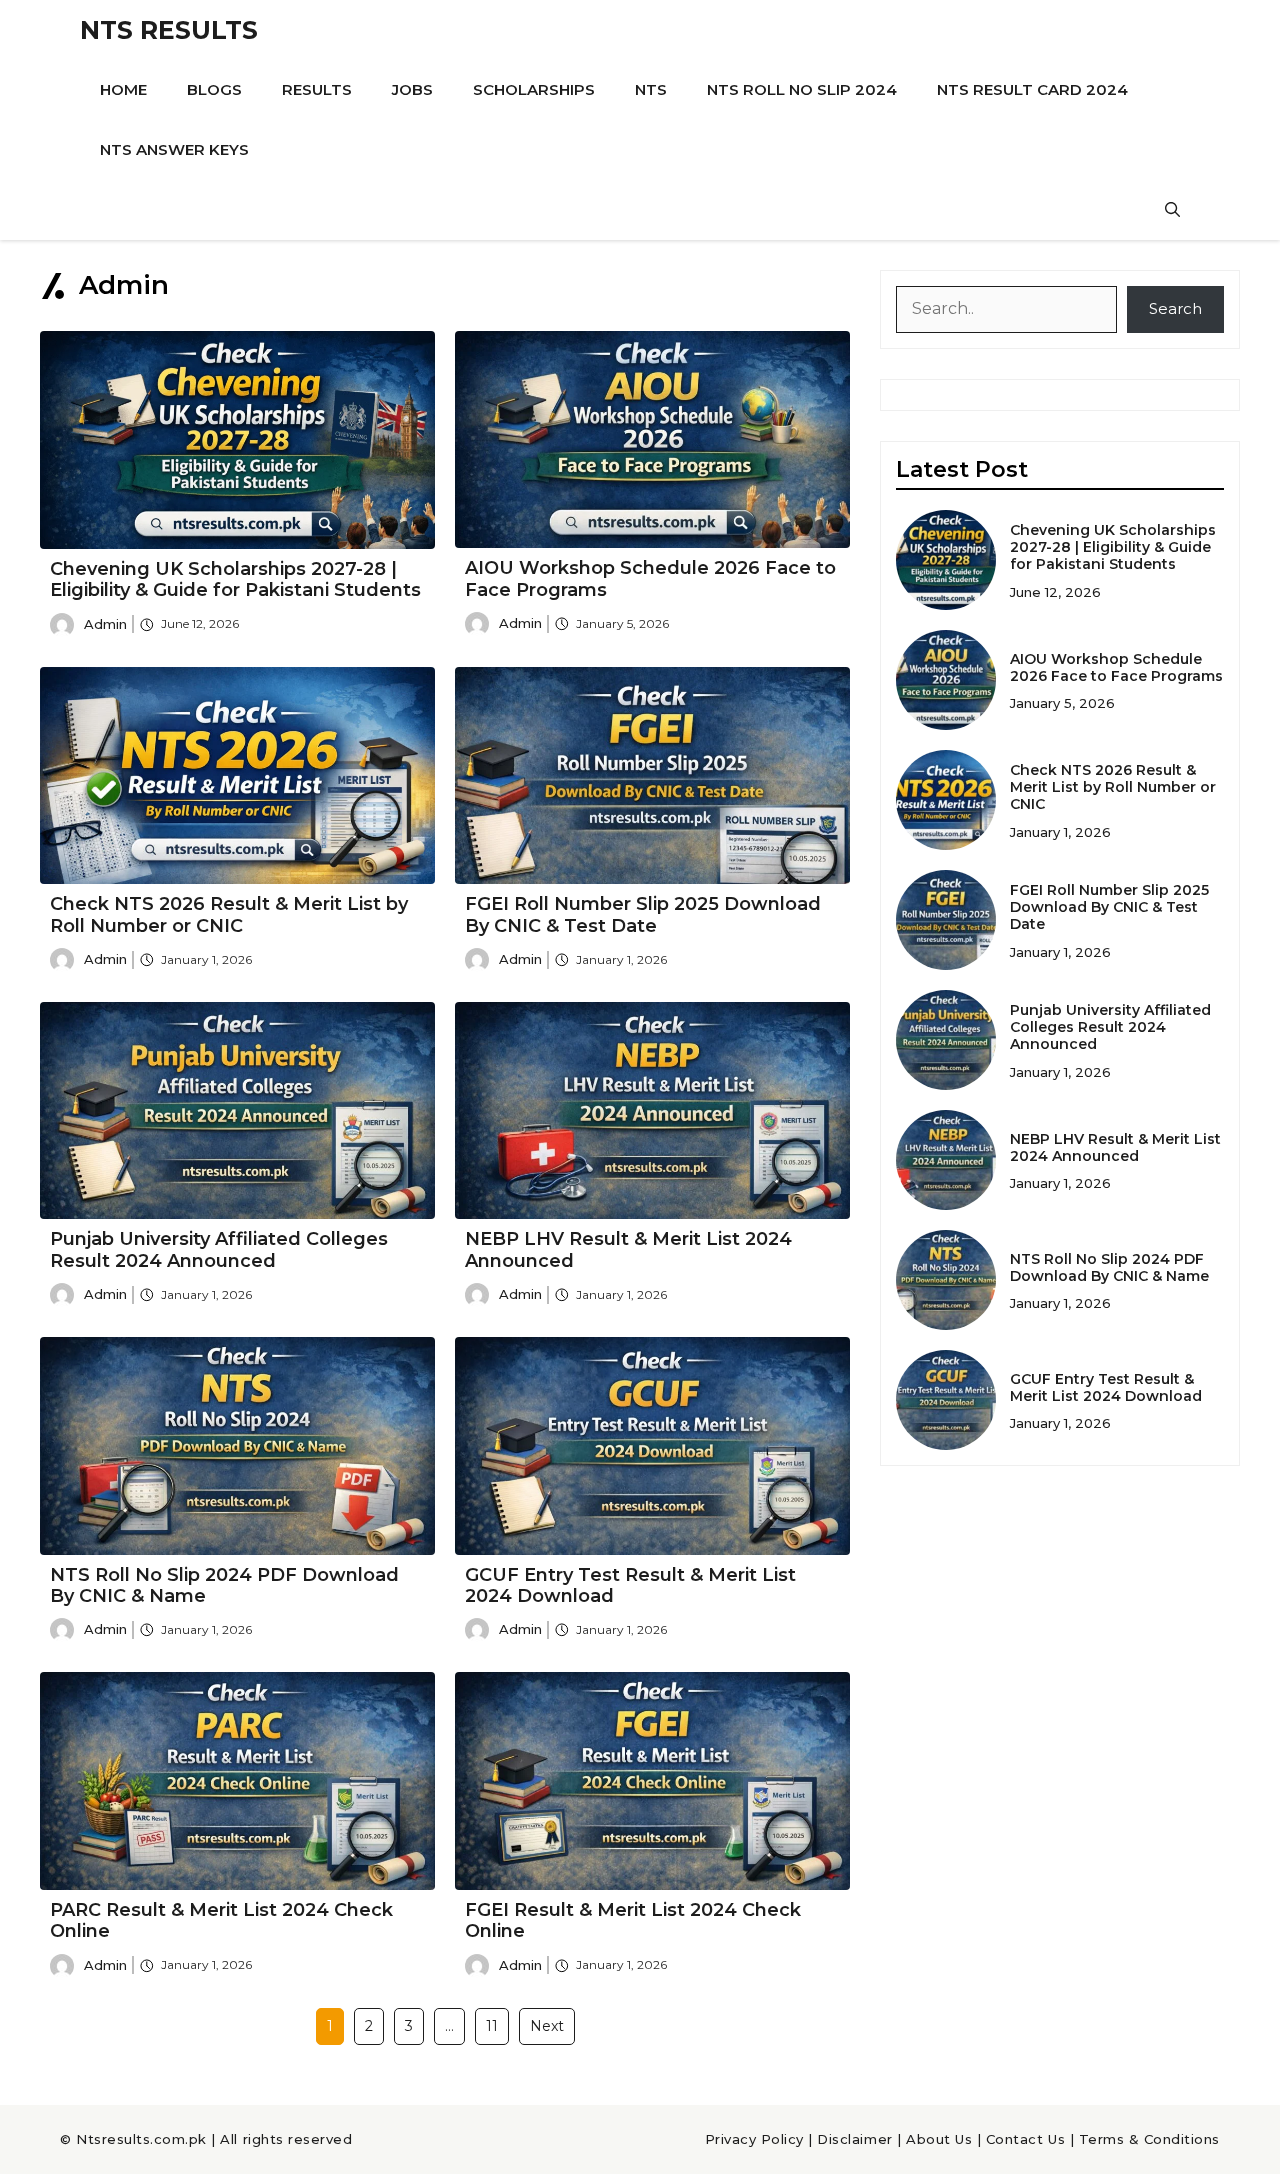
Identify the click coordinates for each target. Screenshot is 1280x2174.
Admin (105, 624)
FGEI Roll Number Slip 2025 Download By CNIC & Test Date (643, 915)
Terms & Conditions (1149, 2139)
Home (123, 89)
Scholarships (534, 89)
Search (1175, 308)
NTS (651, 89)
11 (492, 2026)
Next (547, 2026)
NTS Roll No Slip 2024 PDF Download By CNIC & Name (224, 1586)
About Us (939, 2139)
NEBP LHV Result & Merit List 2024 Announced (628, 1250)
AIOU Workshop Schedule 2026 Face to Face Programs (650, 579)
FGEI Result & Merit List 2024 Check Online (633, 1921)
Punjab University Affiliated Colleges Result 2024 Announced (219, 1250)
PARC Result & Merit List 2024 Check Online (221, 1921)
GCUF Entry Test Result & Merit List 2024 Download (630, 1586)
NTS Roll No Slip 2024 (802, 89)
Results (317, 89)
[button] (1172, 210)
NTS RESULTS (169, 30)
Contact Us (1025, 2139)
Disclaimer (854, 2139)
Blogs (214, 89)
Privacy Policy (754, 2139)
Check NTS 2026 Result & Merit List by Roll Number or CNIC (229, 915)
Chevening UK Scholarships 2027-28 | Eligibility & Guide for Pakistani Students (235, 580)
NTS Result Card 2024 (1032, 89)
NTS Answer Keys (174, 149)
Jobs (412, 89)
